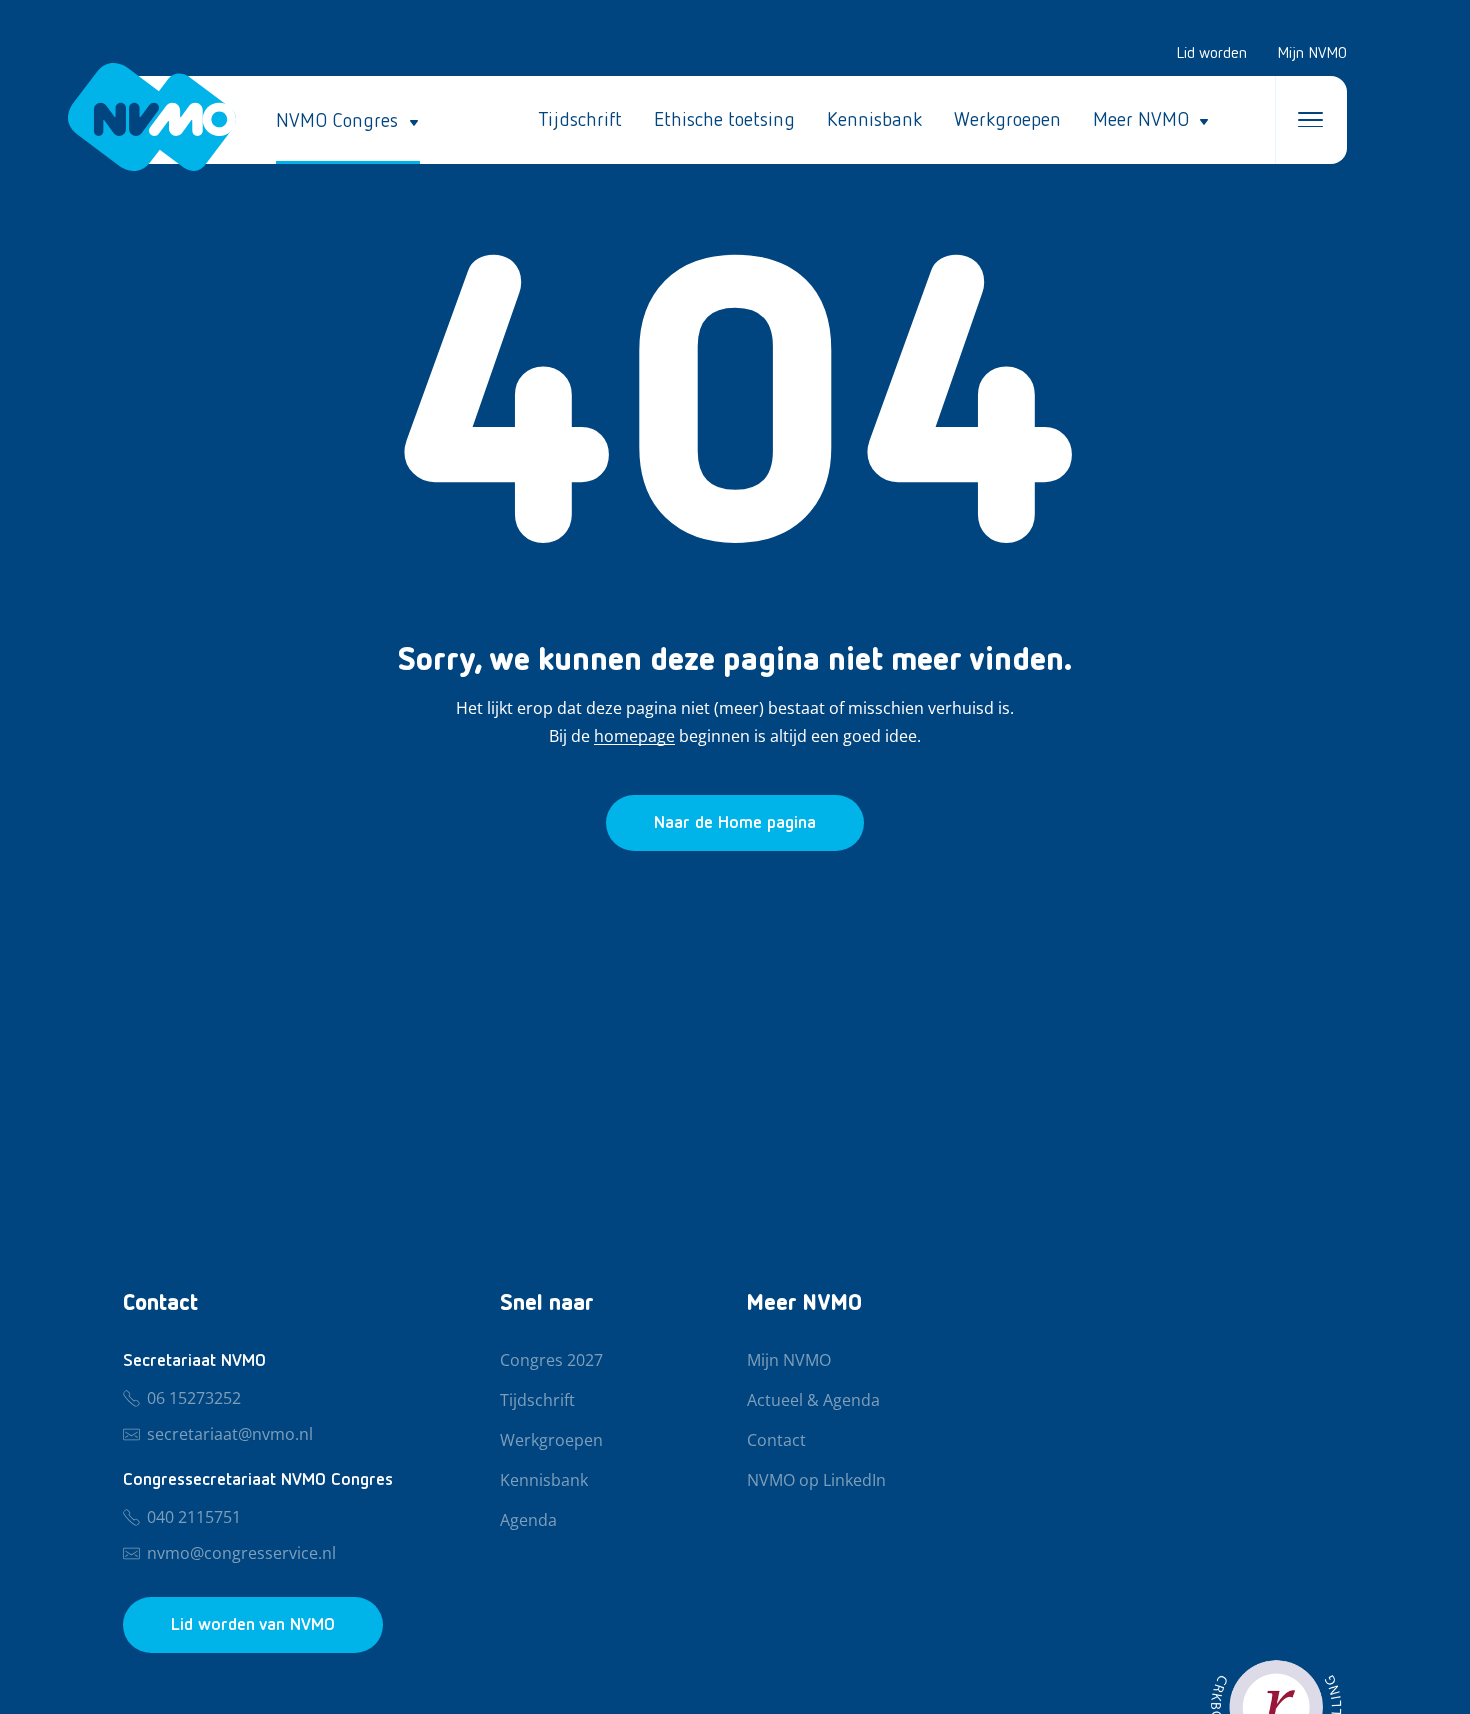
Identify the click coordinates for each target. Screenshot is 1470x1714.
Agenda (528, 1521)
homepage (634, 737)
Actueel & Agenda (813, 1401)
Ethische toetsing (724, 120)
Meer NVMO (1141, 120)
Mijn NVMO (1312, 54)
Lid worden (1211, 54)
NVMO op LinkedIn (816, 1481)
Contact (776, 1441)
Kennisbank (874, 120)
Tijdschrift (580, 120)
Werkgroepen (1007, 120)
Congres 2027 (551, 1361)
